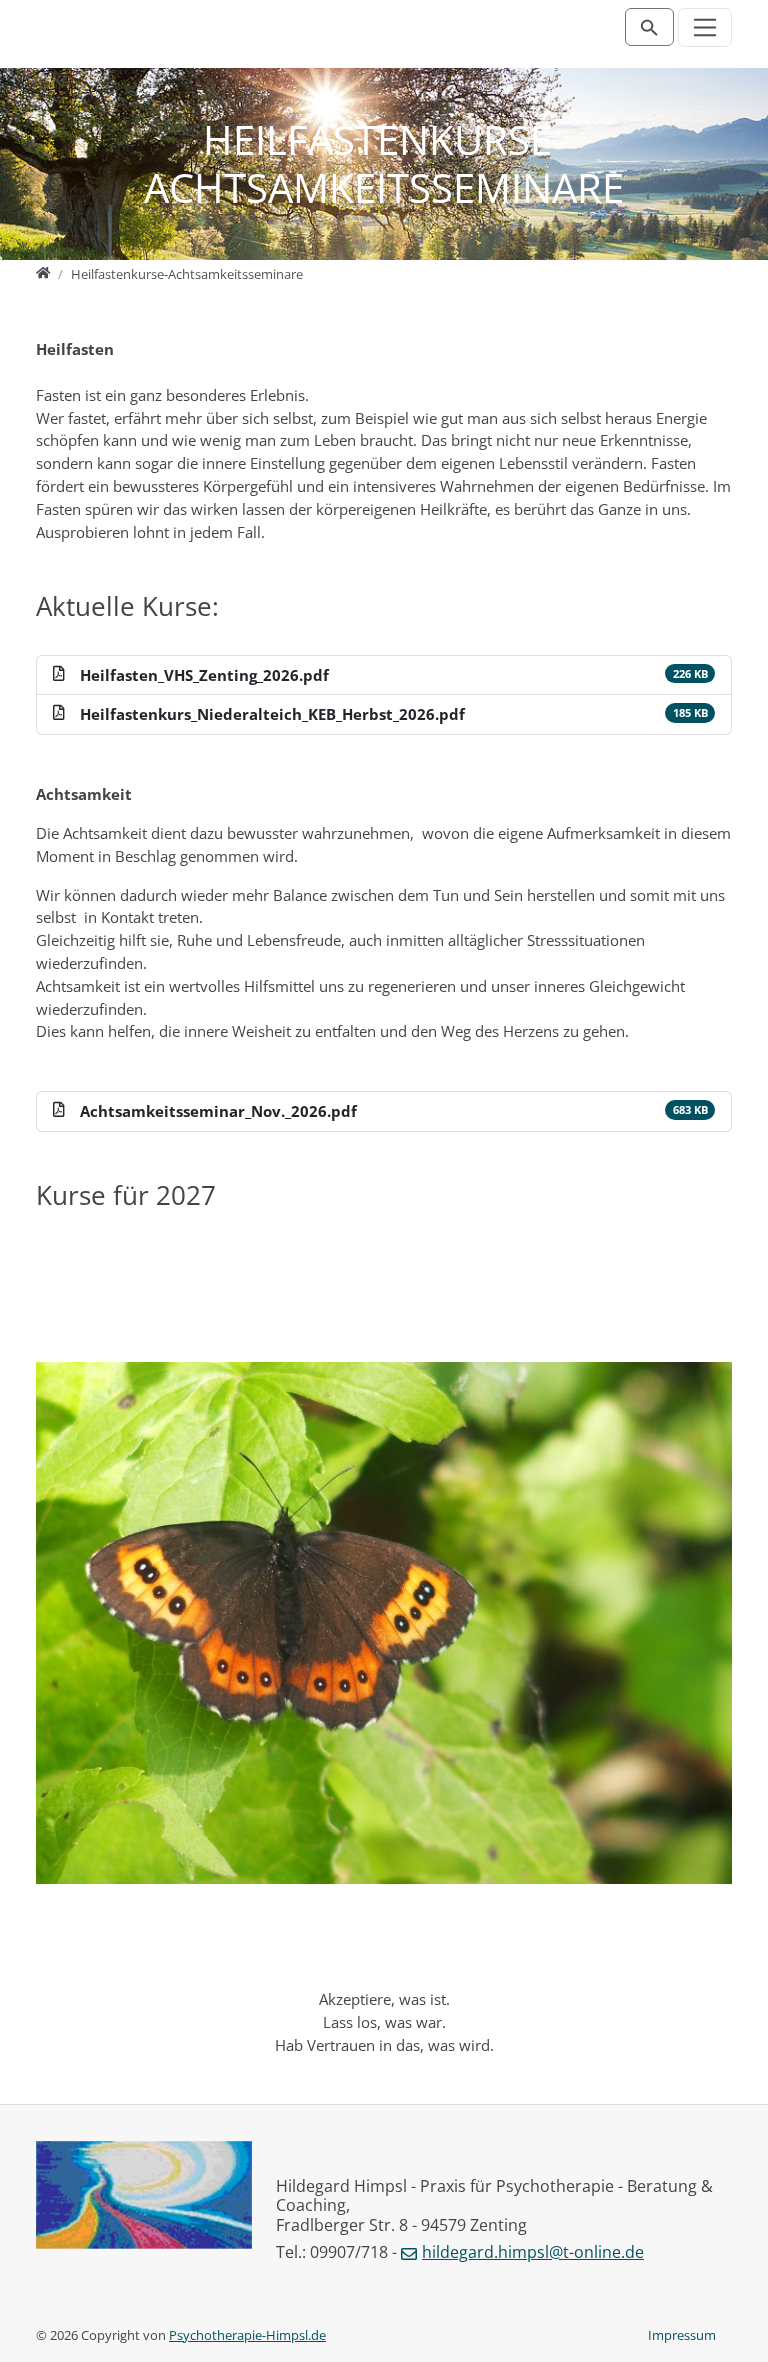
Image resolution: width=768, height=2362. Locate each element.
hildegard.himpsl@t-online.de (533, 2252)
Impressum (682, 2335)
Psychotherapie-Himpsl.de (247, 2335)
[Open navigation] (705, 27)
